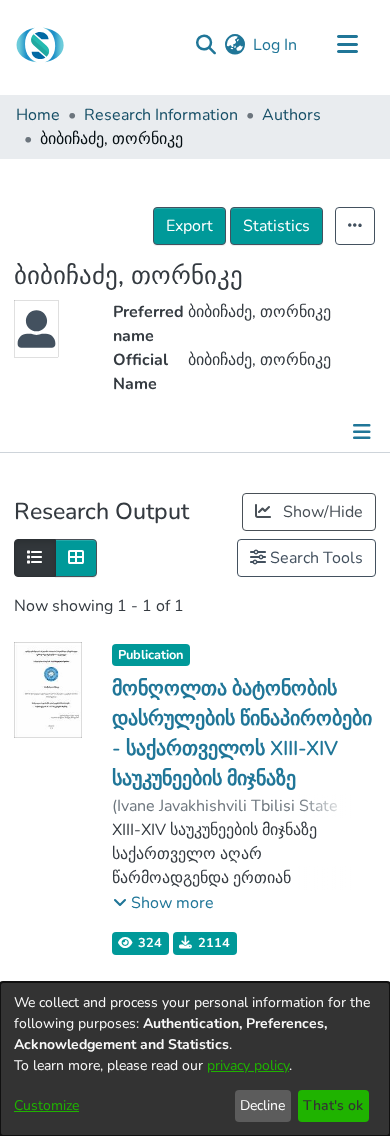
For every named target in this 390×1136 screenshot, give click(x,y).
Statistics (276, 226)
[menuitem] (234, 45)
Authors (291, 115)
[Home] (40, 45)
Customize (46, 1105)
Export (189, 226)
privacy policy (248, 1065)
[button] (163, 903)
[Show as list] (35, 558)
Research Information (161, 115)
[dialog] (195, 1059)
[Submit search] (205, 45)
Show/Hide (321, 512)
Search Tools (314, 558)
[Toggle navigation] (347, 45)
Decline (262, 1105)
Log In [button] (276, 45)
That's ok (333, 1105)
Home (38, 115)
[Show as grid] (76, 558)
